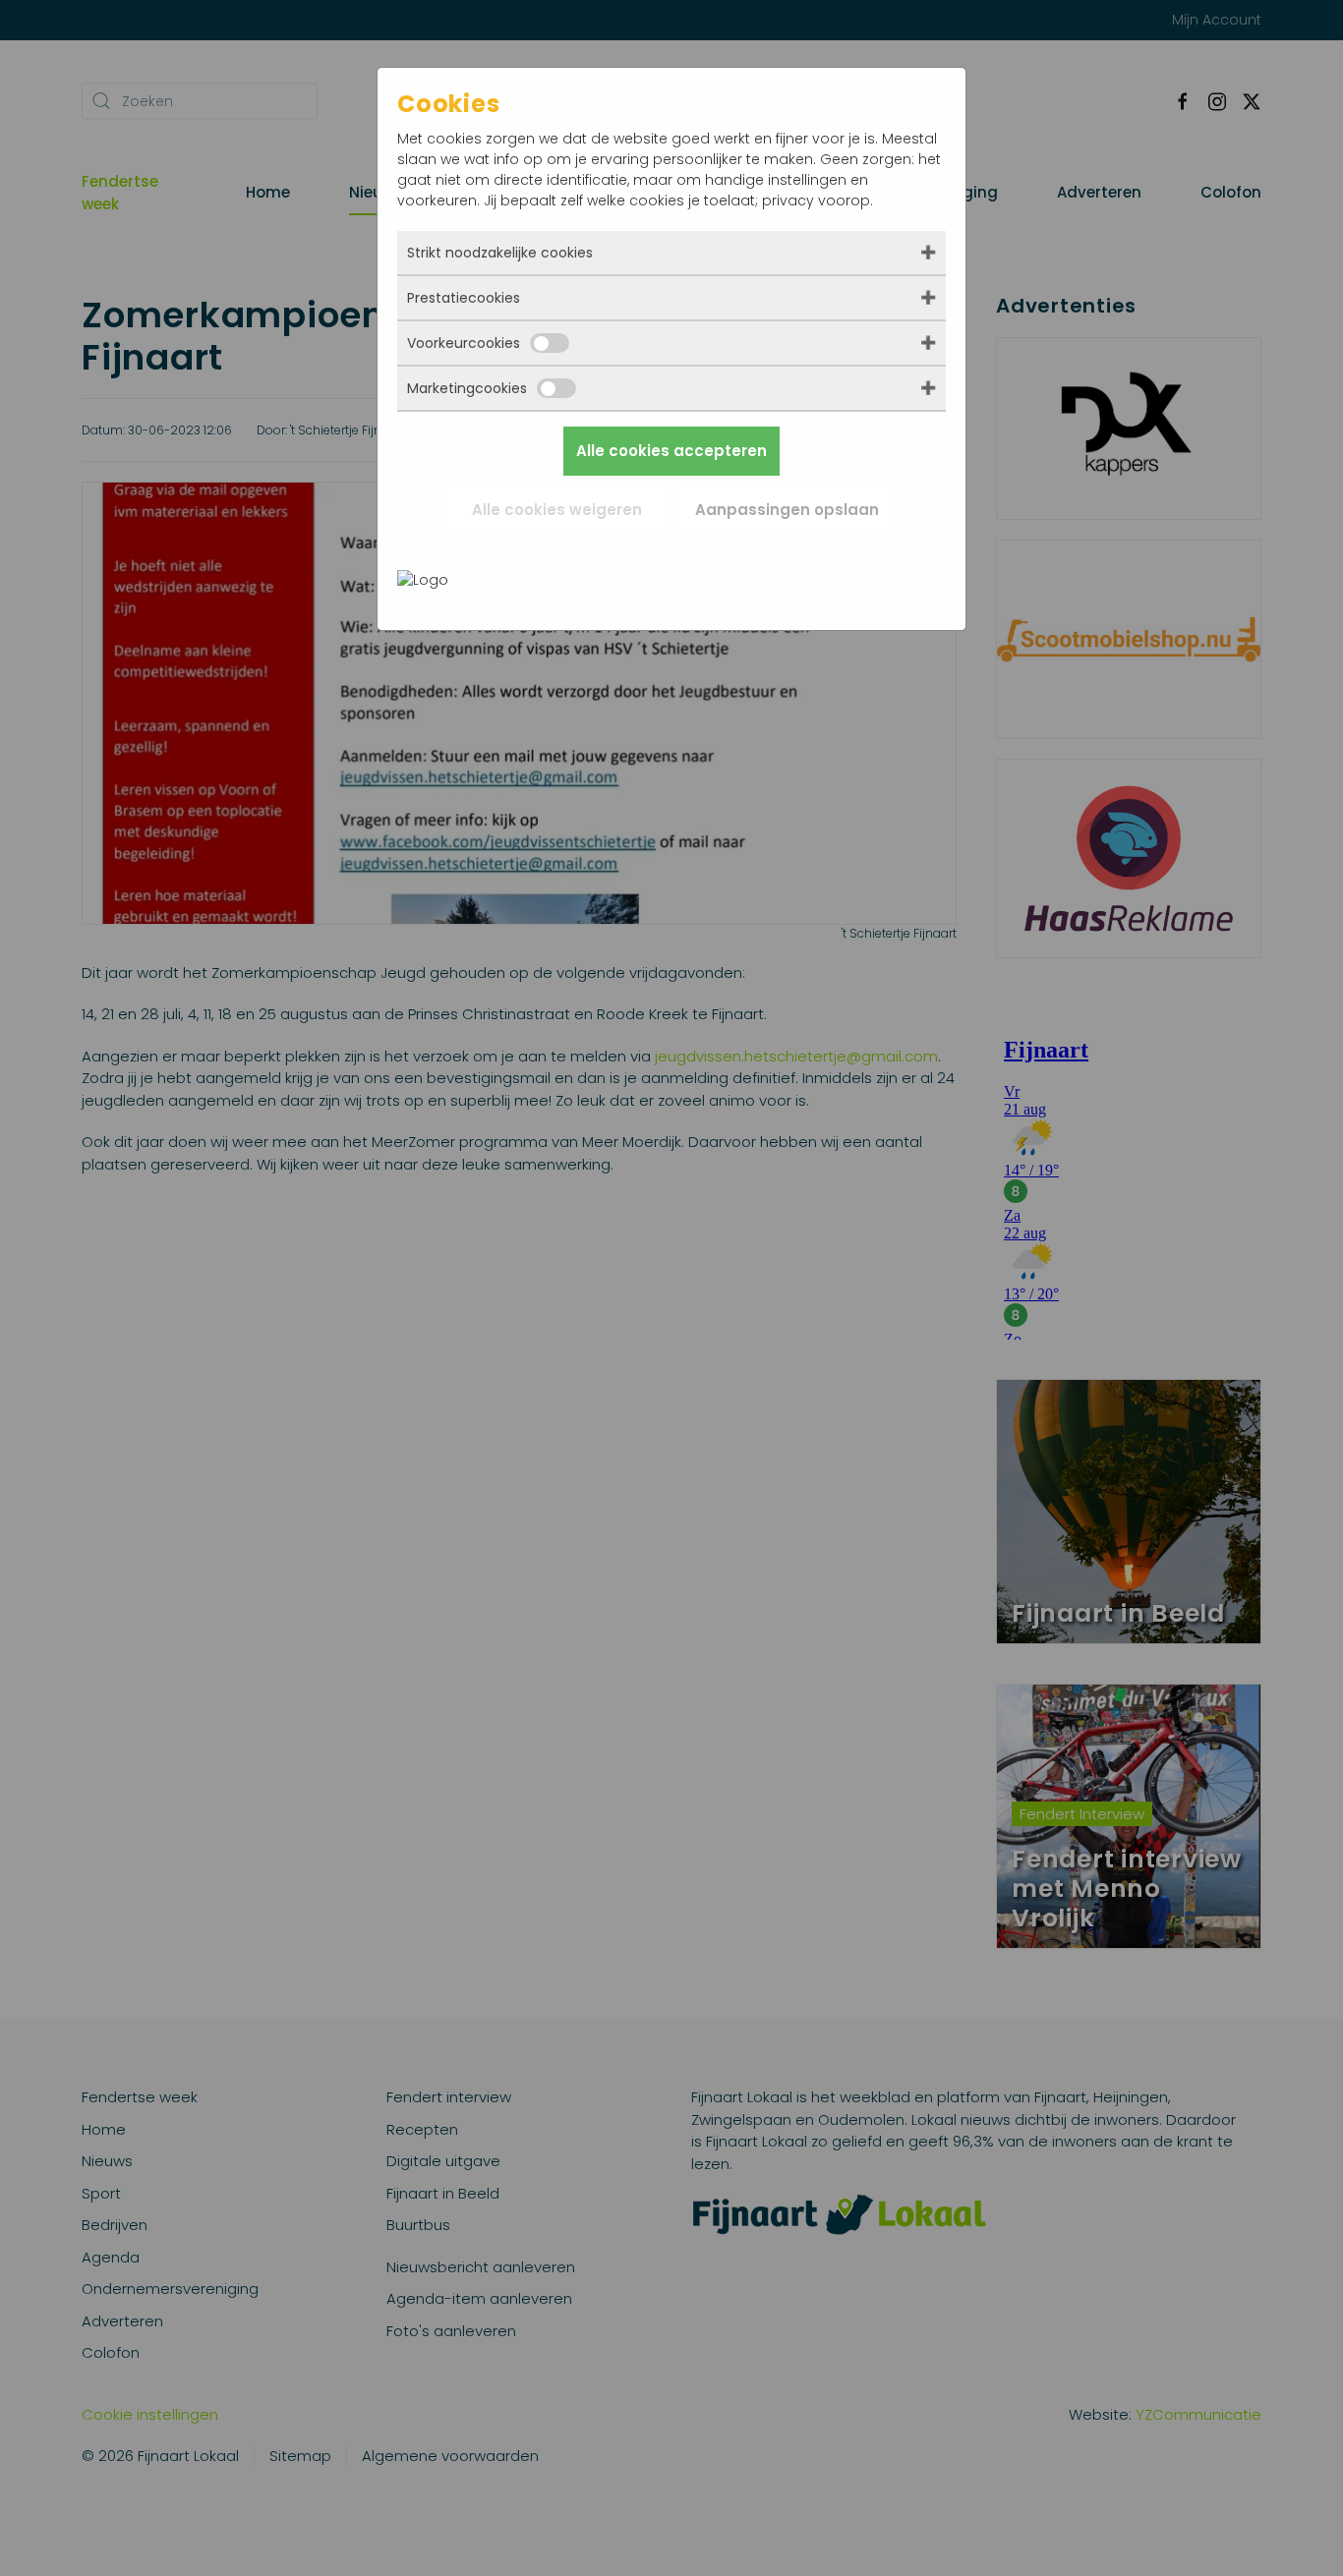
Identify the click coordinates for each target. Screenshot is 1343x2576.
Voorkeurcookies (464, 343)
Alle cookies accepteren (671, 451)
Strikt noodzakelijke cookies (500, 253)
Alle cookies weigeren (557, 510)
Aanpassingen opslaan (787, 510)
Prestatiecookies (464, 298)
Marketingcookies (467, 388)
